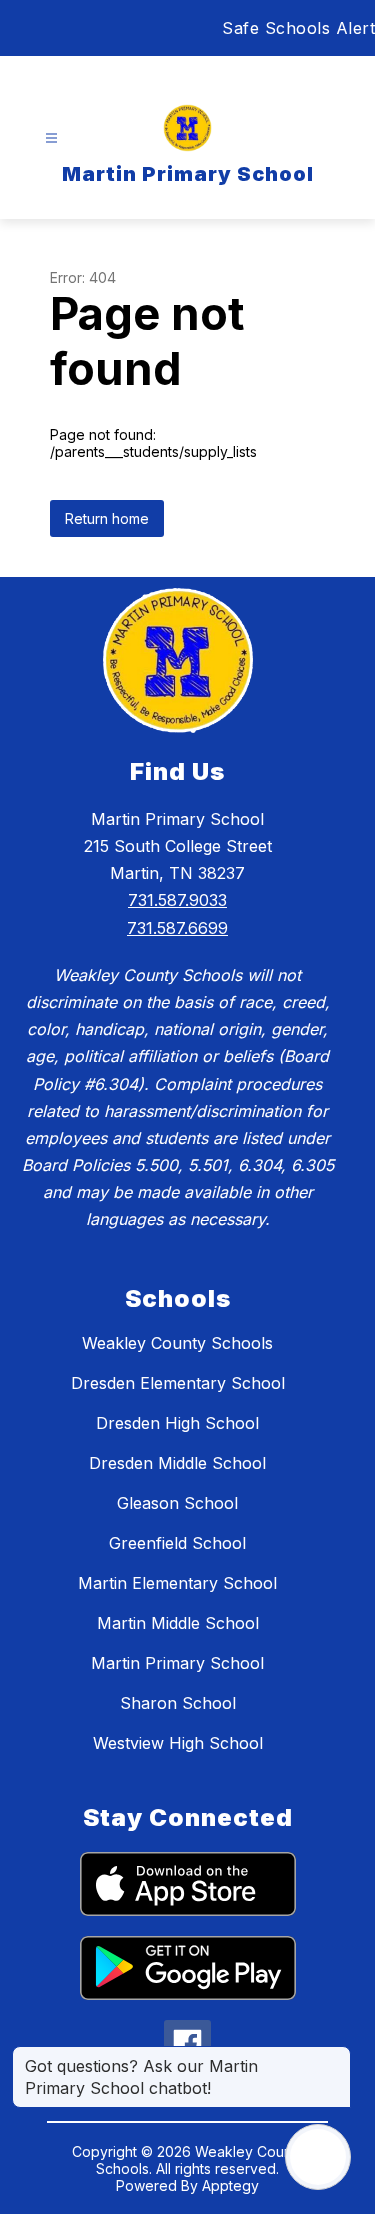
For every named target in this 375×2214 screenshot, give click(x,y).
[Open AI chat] (318, 2157)
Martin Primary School (177, 1663)
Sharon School (178, 1703)
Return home (107, 518)
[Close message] (335, 2056)
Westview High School (178, 1743)
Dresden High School (177, 1423)
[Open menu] (51, 138)
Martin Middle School (178, 1623)
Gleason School (177, 1503)
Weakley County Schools (177, 1343)
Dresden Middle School (177, 1463)
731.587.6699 (177, 928)
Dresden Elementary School (178, 1383)
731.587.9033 (177, 900)
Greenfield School (177, 1543)
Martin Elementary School (177, 1583)
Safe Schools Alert (298, 28)
